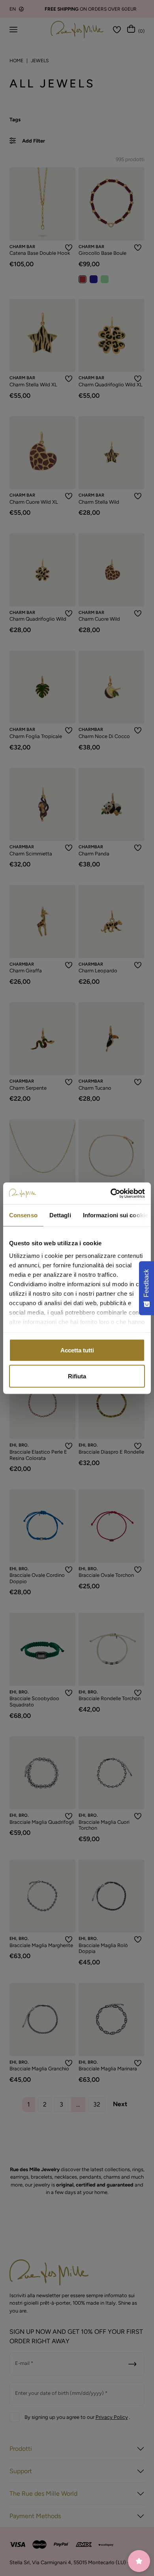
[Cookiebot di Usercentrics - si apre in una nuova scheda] (111, 1193)
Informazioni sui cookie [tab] (115, 1215)
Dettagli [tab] (60, 1215)
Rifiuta (77, 1376)
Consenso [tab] (23, 1215)
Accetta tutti (77, 1350)
